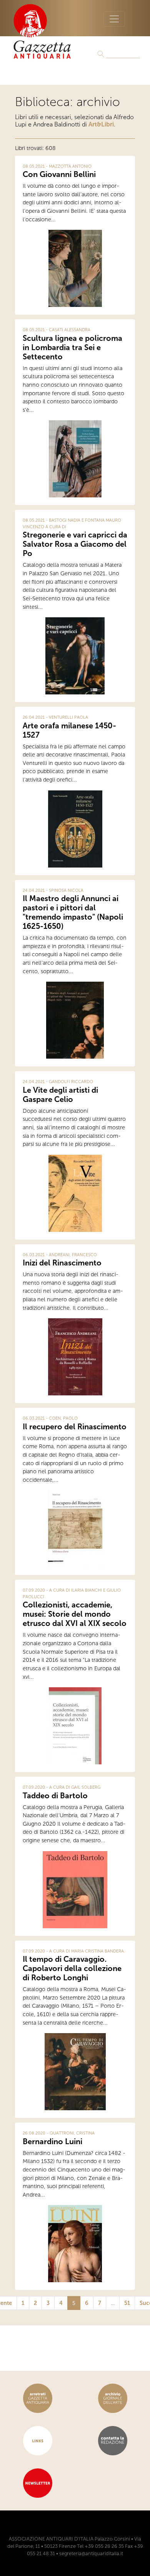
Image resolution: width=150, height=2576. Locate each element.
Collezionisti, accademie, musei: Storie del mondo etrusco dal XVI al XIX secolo (75, 1614)
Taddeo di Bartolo (55, 1796)
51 (127, 2303)
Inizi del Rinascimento (62, 1263)
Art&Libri (101, 124)
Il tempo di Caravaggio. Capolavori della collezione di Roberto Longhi (72, 1968)
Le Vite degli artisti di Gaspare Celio (60, 1095)
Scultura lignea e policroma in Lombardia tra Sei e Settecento (72, 347)
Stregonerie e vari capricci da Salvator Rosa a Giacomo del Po (75, 544)
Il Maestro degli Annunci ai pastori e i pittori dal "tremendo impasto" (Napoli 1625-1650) (73, 912)
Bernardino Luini (52, 2141)
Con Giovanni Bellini (59, 174)
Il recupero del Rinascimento (75, 1427)
